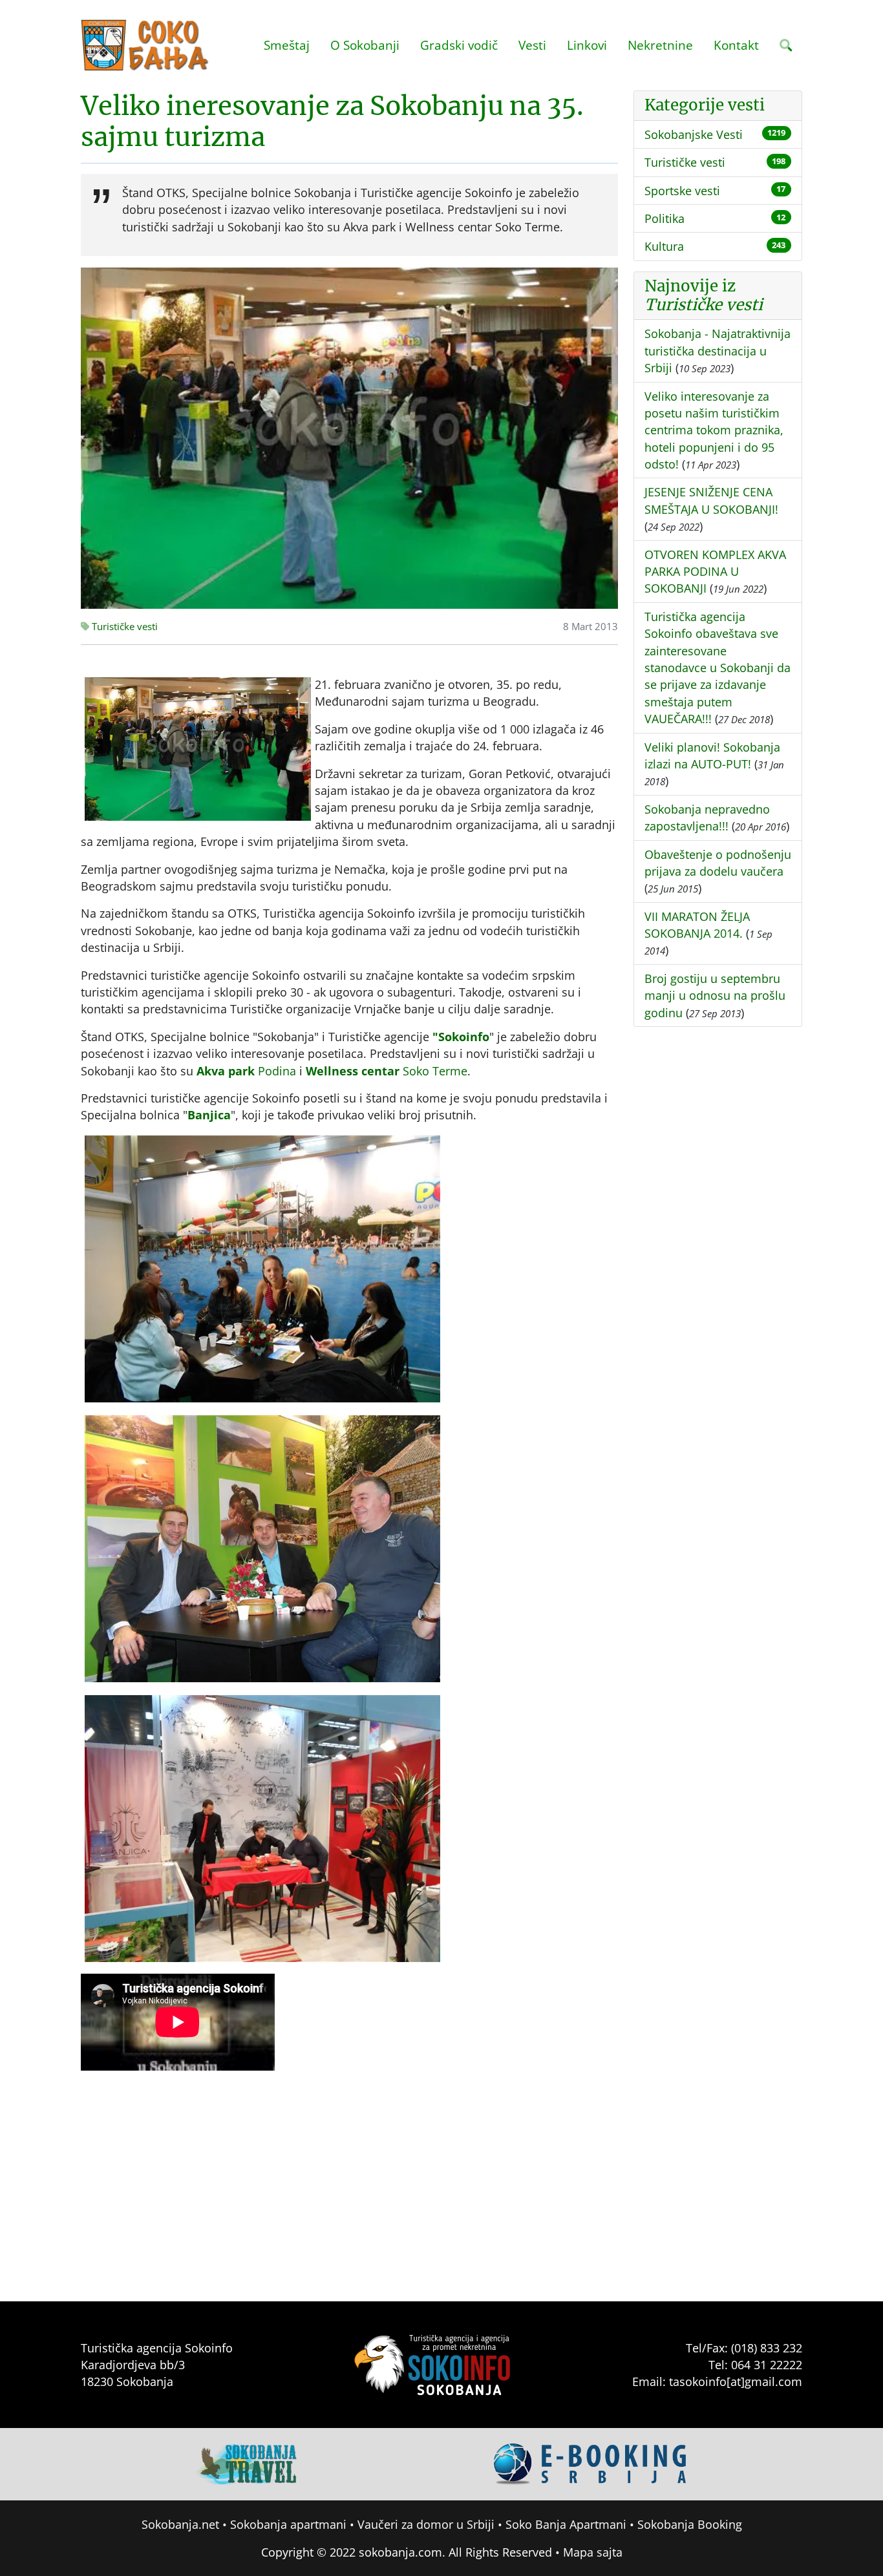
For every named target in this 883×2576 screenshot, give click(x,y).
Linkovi (587, 45)
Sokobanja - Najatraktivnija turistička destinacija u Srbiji (718, 351)
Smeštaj (287, 45)
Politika (665, 218)
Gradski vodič (459, 45)
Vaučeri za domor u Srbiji (426, 2524)
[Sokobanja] (247, 2463)
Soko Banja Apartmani (566, 2524)
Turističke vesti (123, 627)
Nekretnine (660, 45)
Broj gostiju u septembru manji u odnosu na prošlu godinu (715, 996)
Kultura (664, 246)
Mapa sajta (593, 2552)
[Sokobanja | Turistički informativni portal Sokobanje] (145, 45)
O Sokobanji (365, 45)
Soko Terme (387, 1071)
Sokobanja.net (180, 2524)
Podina (246, 1071)
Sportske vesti (682, 191)
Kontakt (736, 45)
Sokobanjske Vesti (694, 134)
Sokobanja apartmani (288, 2524)
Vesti (532, 45)
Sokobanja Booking (690, 2524)
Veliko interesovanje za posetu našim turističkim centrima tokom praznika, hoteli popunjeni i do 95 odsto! (714, 430)
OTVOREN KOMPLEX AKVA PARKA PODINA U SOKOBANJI (715, 572)
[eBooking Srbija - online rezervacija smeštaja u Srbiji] (591, 2463)
